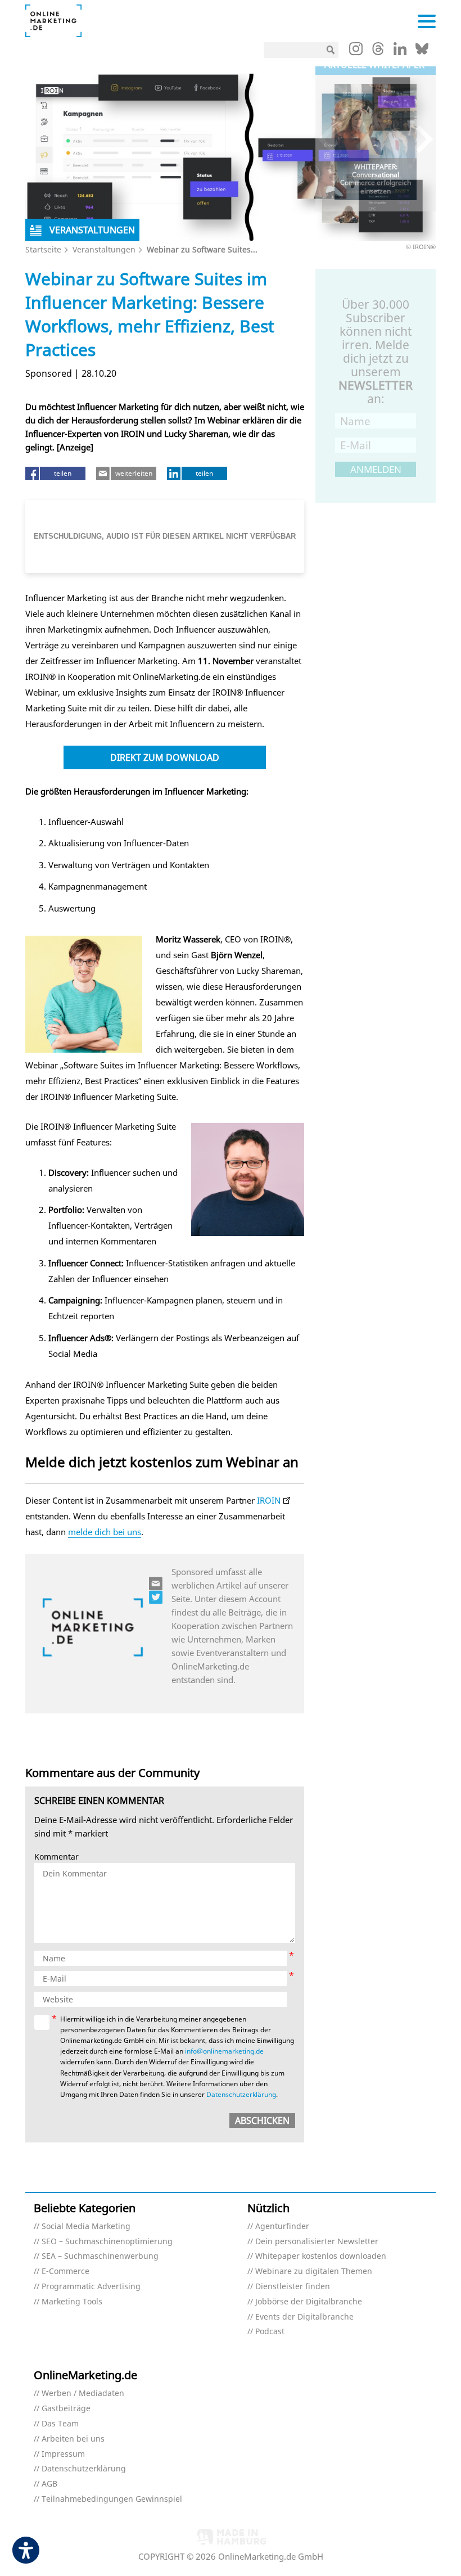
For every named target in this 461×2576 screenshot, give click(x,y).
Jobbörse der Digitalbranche (309, 2302)
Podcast (270, 2332)
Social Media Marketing (86, 2227)
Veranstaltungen (104, 249)
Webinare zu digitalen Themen (314, 2272)
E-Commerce (65, 2272)
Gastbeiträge (66, 2409)
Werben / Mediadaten (83, 2394)
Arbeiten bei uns (73, 2439)
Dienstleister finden (293, 2287)
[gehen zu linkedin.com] (400, 52)
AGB (49, 2484)
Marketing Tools (72, 2302)
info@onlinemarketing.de (224, 2051)
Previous (332, 139)
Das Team (60, 2424)
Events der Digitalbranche (304, 2317)
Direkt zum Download (165, 757)
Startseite (43, 249)
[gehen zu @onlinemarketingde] (378, 52)
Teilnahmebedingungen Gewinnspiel (112, 2499)
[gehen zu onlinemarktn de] (156, 1597)
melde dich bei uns (105, 1532)
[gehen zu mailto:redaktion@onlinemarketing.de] (156, 1584)
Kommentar (57, 1857)
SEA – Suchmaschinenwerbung (100, 2256)
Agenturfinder (282, 2227)
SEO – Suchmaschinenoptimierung (107, 2242)
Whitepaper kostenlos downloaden (321, 2256)
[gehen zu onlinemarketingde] (356, 51)
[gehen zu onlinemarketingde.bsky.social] (422, 52)
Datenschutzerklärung (241, 2094)
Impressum (63, 2454)
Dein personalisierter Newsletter (317, 2242)
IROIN (269, 1500)
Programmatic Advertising (91, 2287)
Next (419, 139)
